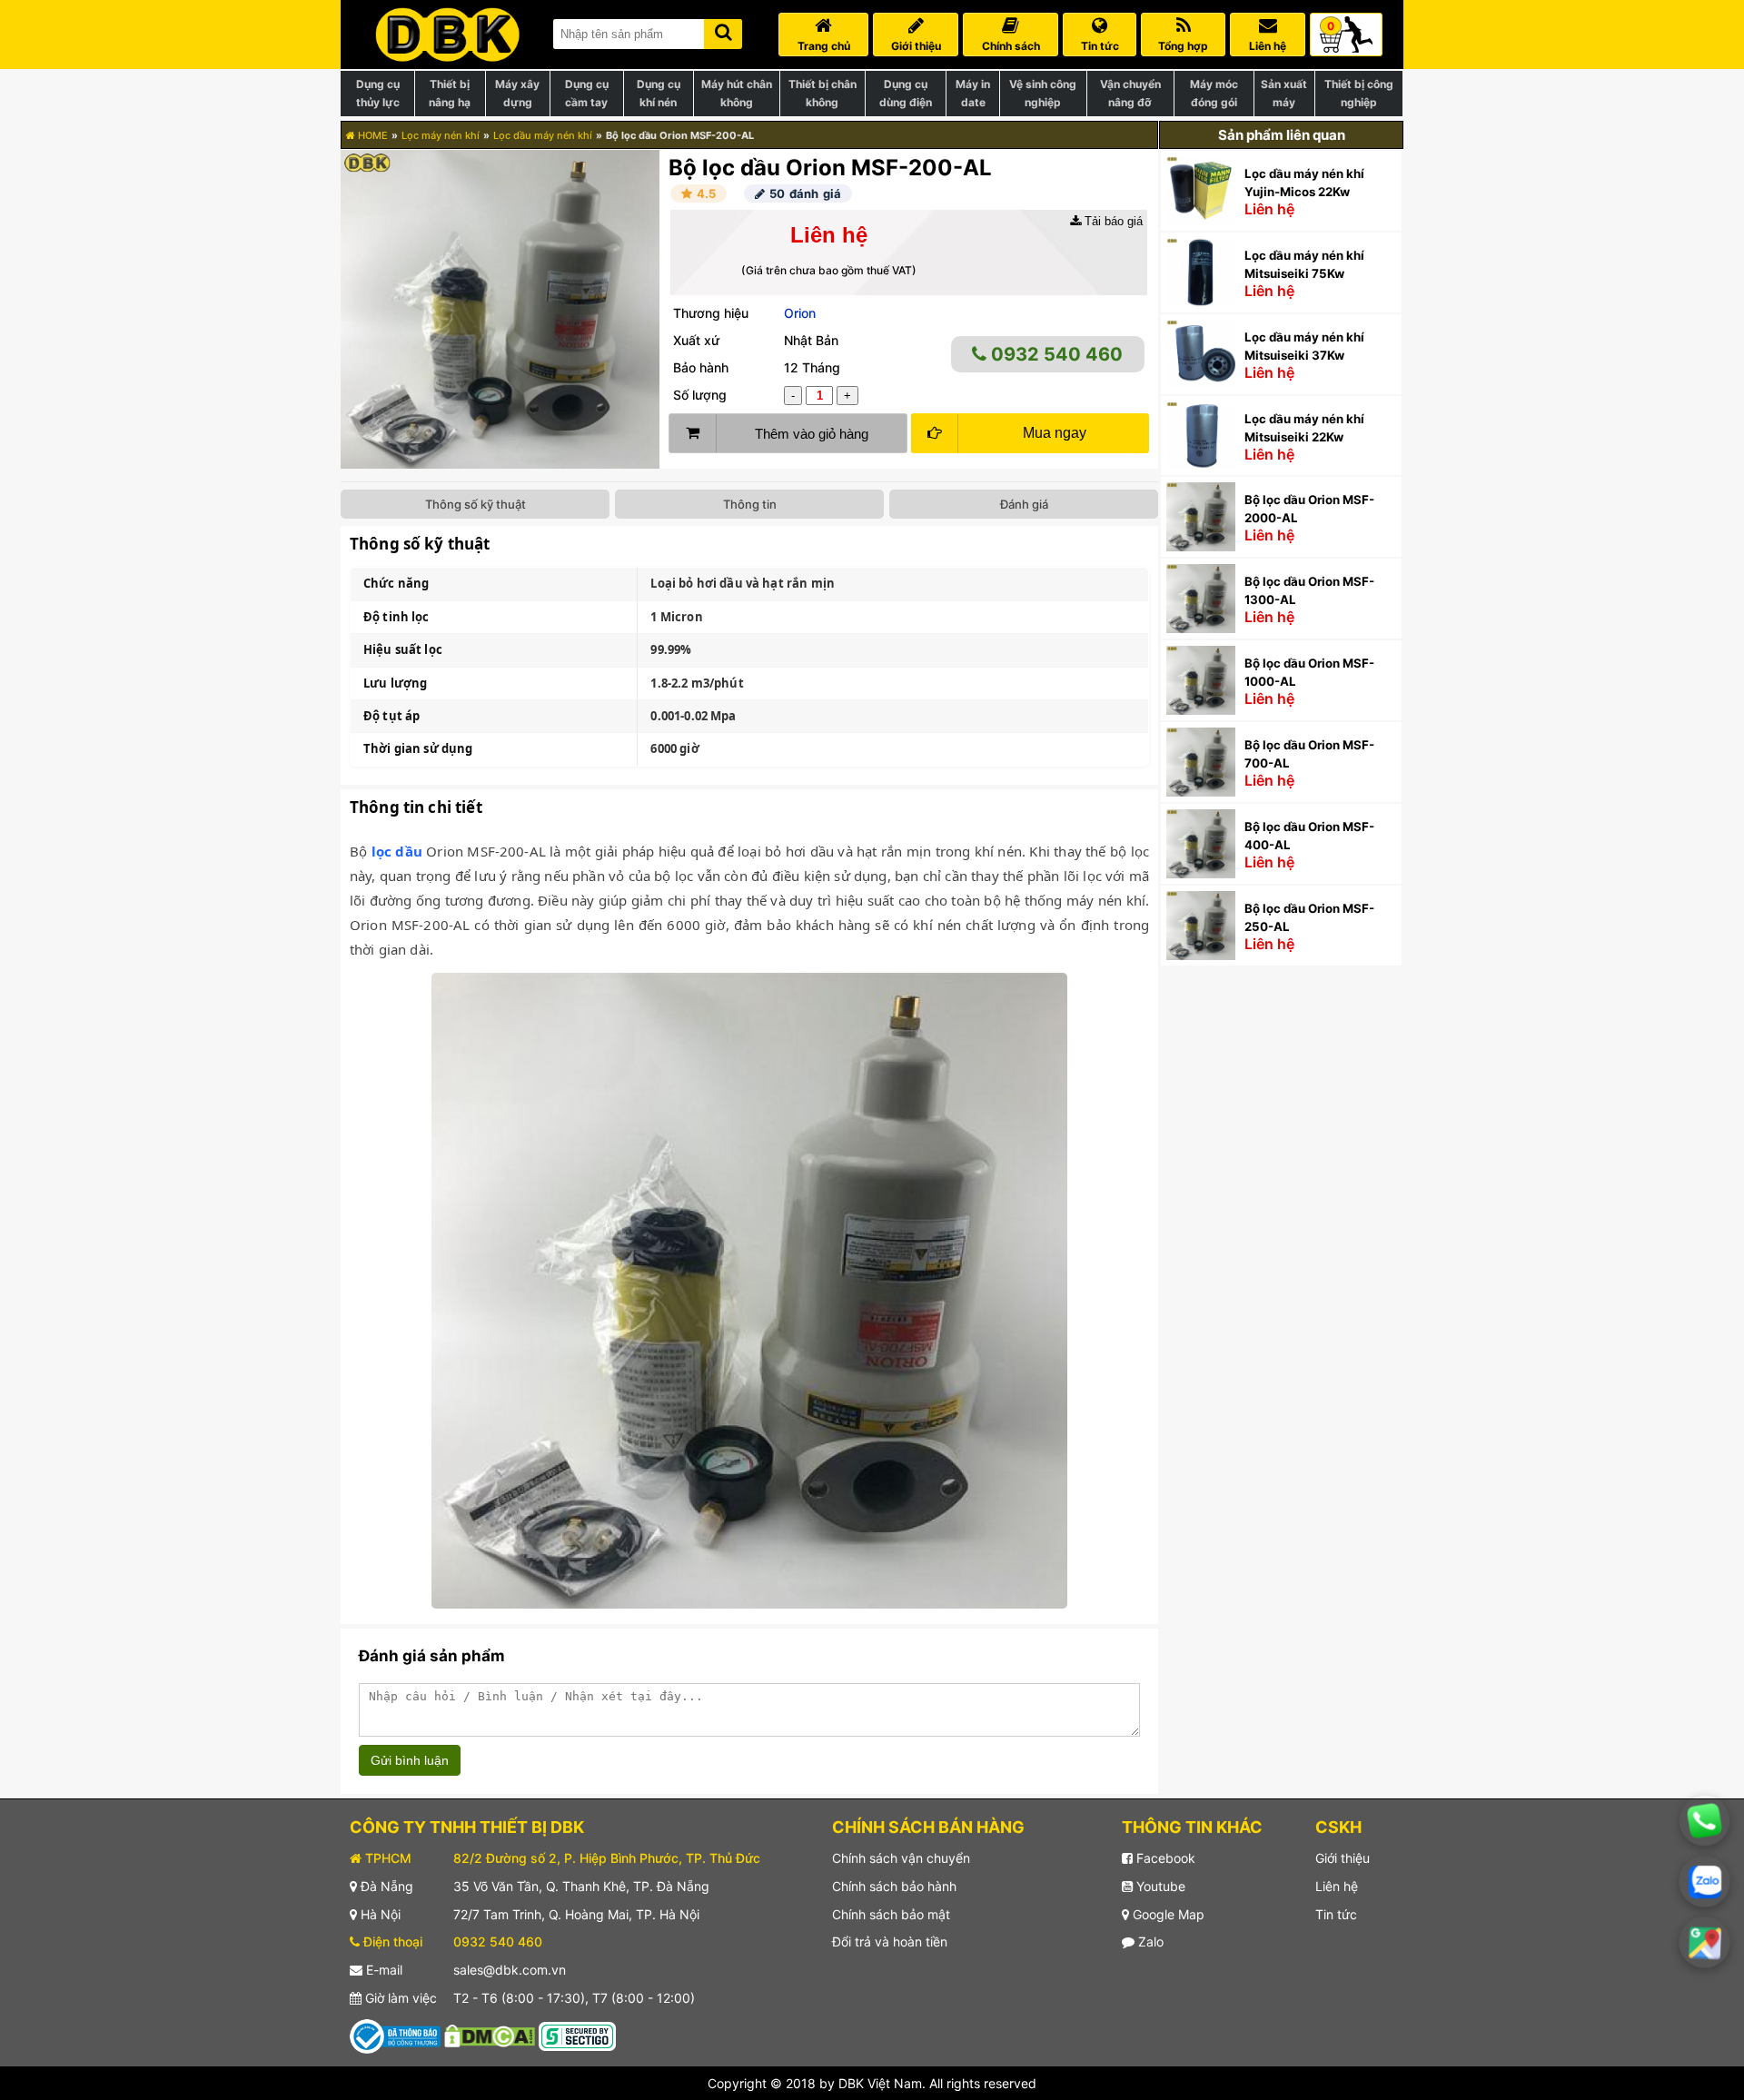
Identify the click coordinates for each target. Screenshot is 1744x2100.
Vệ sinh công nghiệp (1043, 93)
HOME (372, 135)
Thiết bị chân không (822, 93)
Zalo (1149, 1942)
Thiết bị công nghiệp (1359, 93)
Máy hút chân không (737, 93)
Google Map (1167, 1914)
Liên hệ (1337, 1886)
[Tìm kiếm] (723, 30)
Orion (800, 313)
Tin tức (1336, 1914)
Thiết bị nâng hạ (450, 93)
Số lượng (700, 395)
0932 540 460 (1055, 354)
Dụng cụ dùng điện (906, 93)
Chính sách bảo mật (891, 1914)
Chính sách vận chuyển (901, 1858)
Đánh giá (1024, 504)
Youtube (1159, 1886)
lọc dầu (397, 851)
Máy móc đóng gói (1214, 93)
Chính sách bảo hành (894, 1886)
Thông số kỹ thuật (476, 504)
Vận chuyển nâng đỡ (1130, 93)
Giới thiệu (1343, 1858)
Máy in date (973, 93)
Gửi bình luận (410, 1760)
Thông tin (750, 504)
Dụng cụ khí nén (659, 93)
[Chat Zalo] (1704, 1881)
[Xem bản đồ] (1704, 1942)
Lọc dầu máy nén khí (543, 135)
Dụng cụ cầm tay (587, 93)
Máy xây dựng (517, 93)
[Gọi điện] (1704, 1821)
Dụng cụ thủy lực (378, 93)
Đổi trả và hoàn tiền (890, 1942)
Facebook (1164, 1858)
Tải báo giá (1112, 221)
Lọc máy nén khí (441, 135)
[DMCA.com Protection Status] (490, 2035)
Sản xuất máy (1284, 93)
